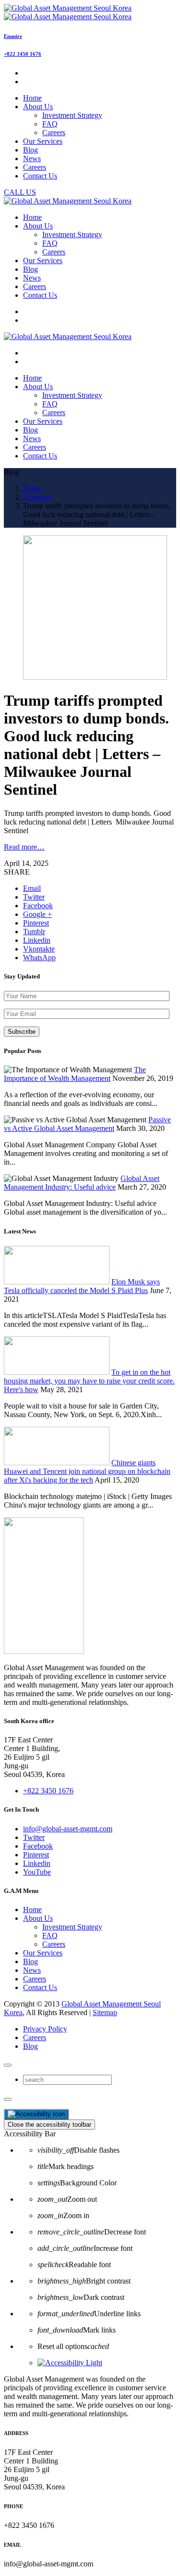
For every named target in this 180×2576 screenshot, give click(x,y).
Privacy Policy (45, 2029)
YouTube (37, 1872)
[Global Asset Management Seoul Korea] (68, 12)
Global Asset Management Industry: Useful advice (82, 1183)
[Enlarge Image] (95, 677)
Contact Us (40, 1987)
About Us (38, 1918)
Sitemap (105, 2012)
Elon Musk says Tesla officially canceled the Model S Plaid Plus (82, 1286)
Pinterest (36, 1855)
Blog (30, 1961)
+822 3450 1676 (23, 54)
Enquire (13, 36)
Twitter (34, 1837)
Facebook (38, 1846)
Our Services (43, 1953)
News (32, 1970)
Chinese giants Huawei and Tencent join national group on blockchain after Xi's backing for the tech (87, 1471)
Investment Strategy (72, 115)
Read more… (24, 847)
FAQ (50, 124)
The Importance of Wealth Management (75, 1074)
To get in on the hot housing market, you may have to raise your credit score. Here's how (89, 1381)
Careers (54, 133)
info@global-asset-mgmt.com (68, 1829)
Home (32, 1910)
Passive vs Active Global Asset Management (87, 1124)
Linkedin (37, 1863)
